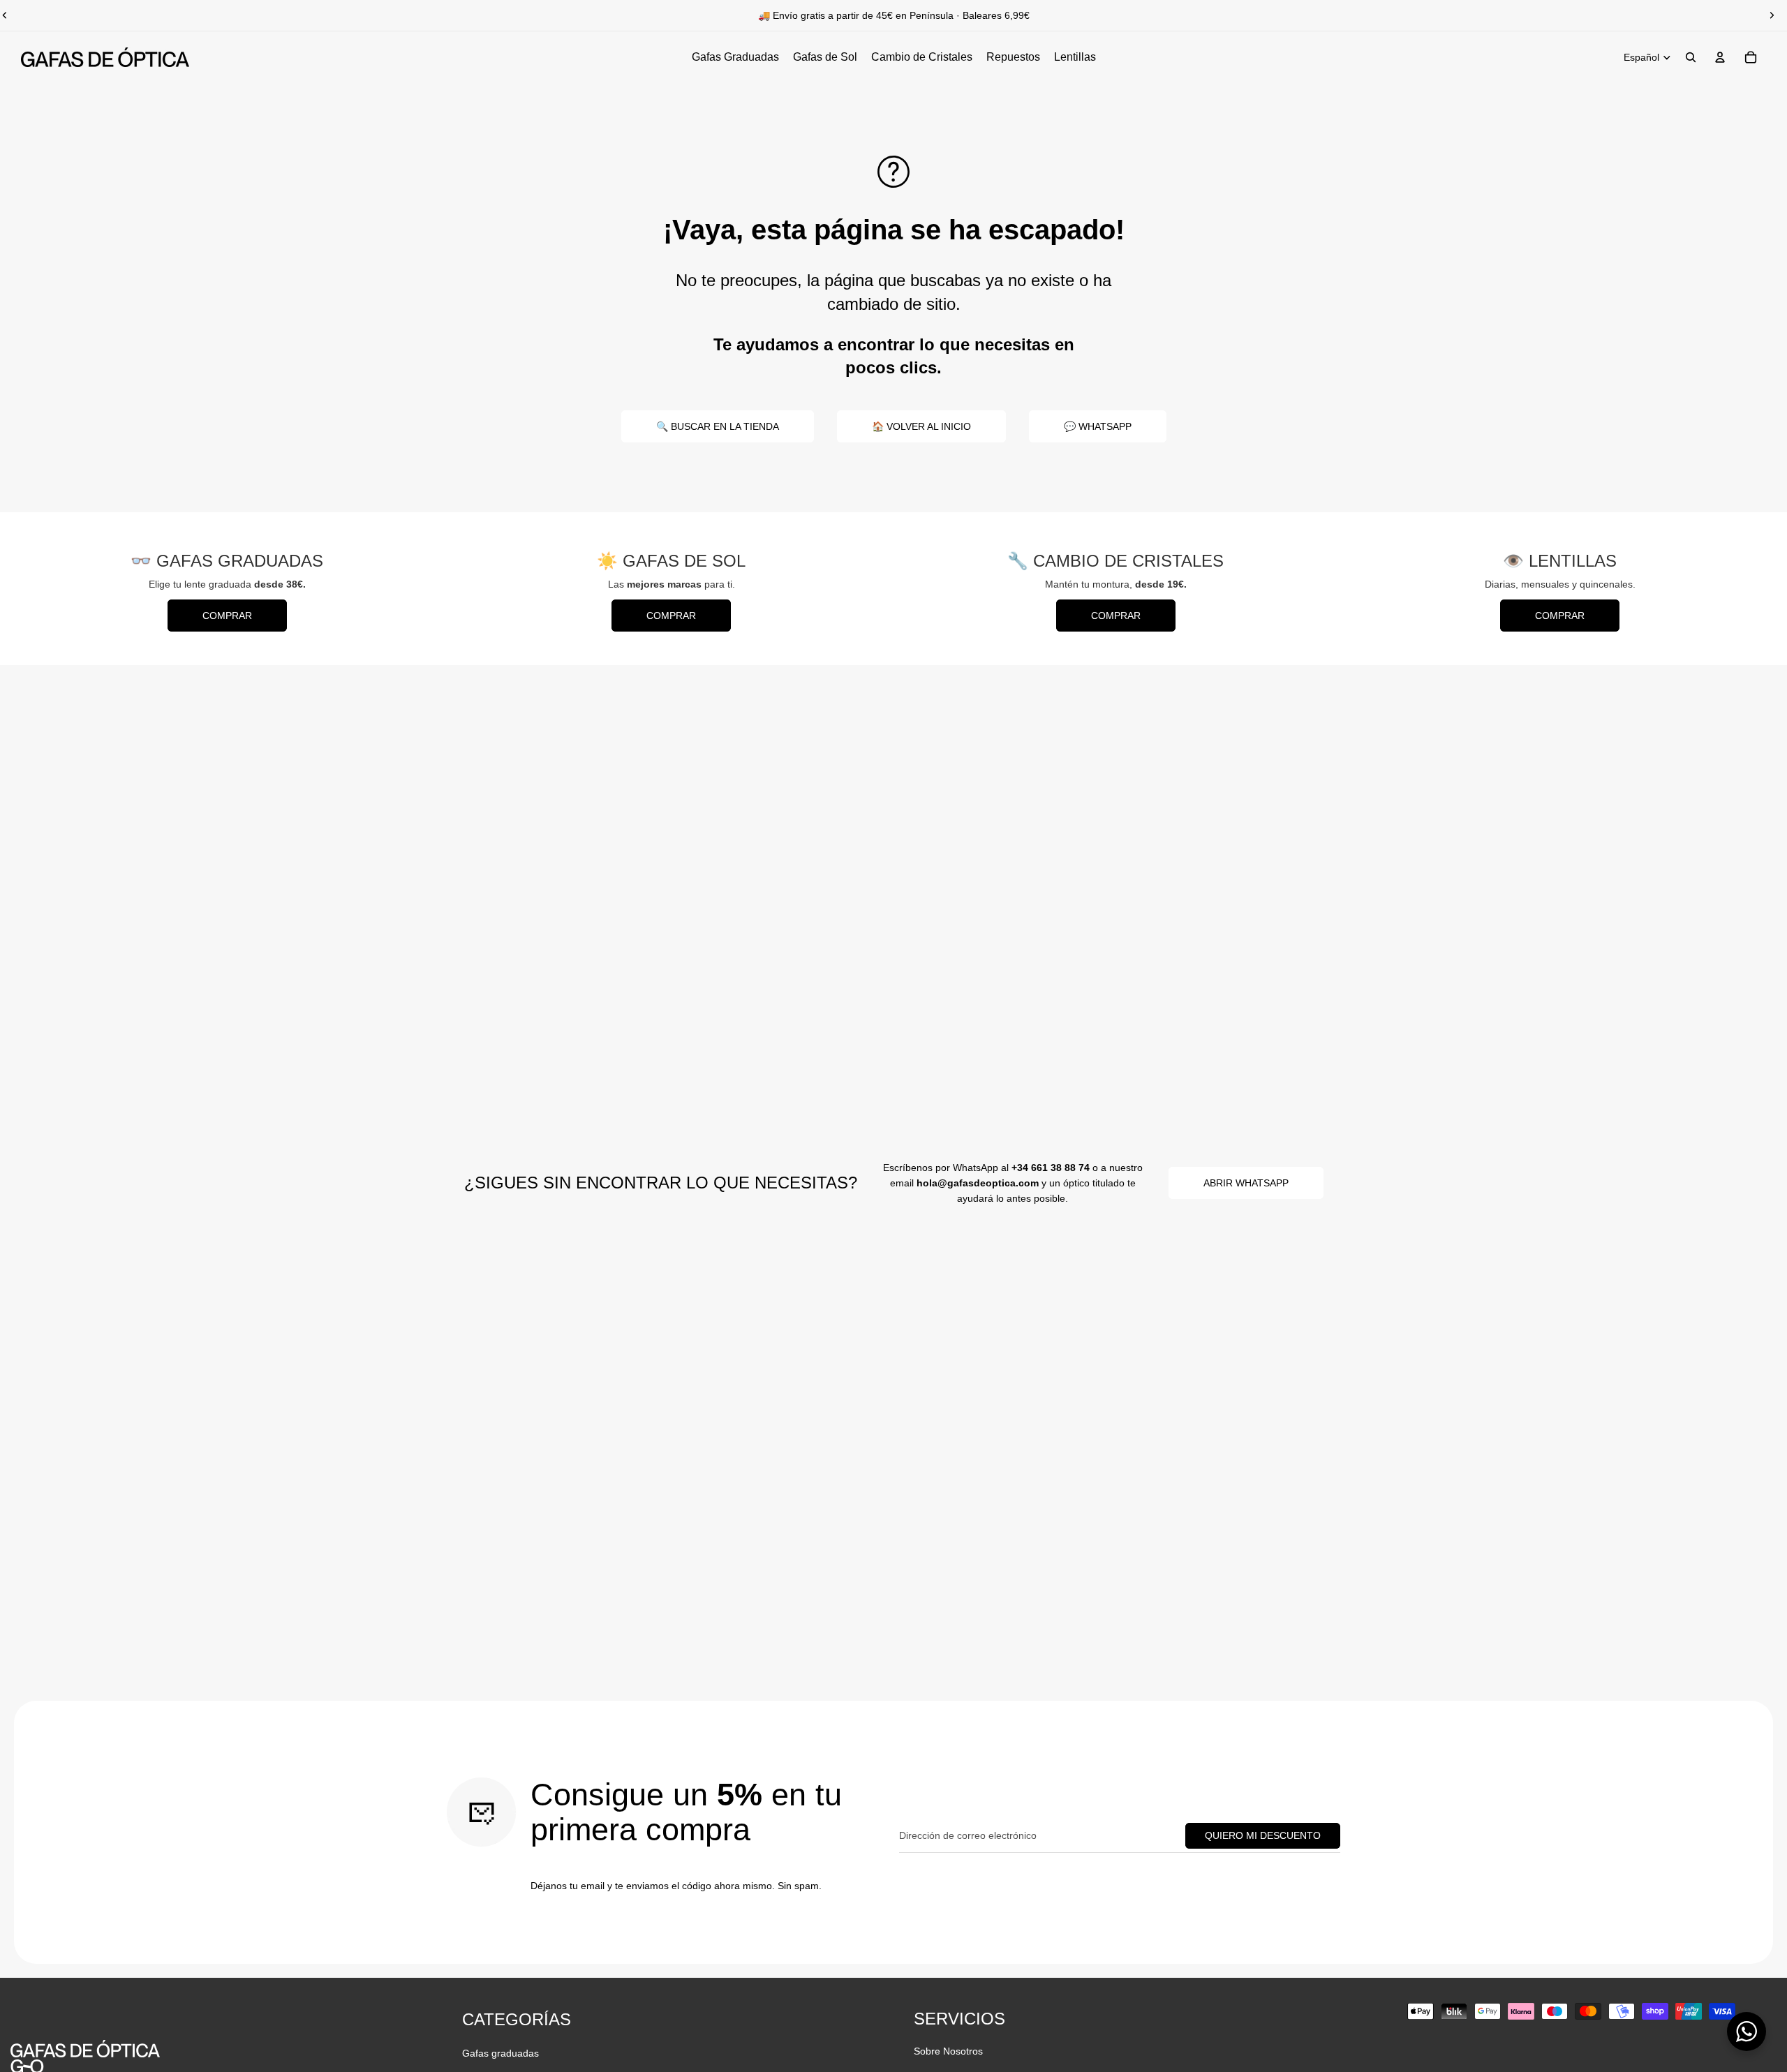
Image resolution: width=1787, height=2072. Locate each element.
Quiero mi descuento (1263, 1835)
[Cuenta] (1720, 57)
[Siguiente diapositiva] (1772, 15)
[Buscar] (1691, 57)
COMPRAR (227, 616)
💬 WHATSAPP (1098, 426)
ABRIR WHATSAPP (1246, 1183)
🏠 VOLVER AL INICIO (921, 426)
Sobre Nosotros (948, 2051)
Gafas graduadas (500, 2053)
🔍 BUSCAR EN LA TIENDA (718, 426)
